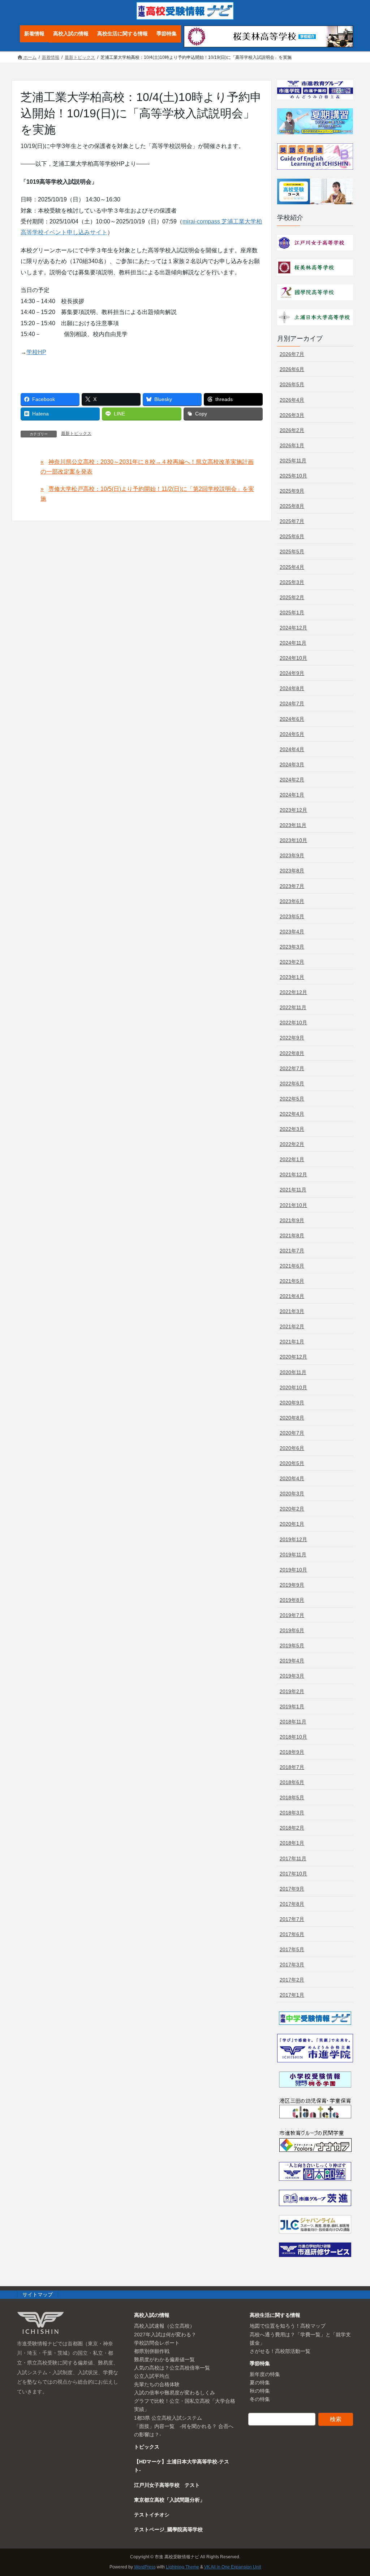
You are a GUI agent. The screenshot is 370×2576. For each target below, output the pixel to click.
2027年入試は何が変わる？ (165, 2335)
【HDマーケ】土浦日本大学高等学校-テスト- (182, 2466)
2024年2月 (292, 780)
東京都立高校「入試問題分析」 (169, 2500)
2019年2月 (292, 1691)
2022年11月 (293, 1007)
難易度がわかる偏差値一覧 (164, 2359)
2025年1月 (292, 613)
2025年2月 (292, 597)
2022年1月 (292, 1159)
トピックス (147, 2447)
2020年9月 (292, 1403)
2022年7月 (292, 1068)
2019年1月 (292, 1707)
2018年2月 (292, 1828)
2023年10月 (293, 840)
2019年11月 (293, 1555)
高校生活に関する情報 (275, 2315)
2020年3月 (292, 1494)
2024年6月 (292, 719)
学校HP (36, 352)
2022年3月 (292, 1129)
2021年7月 (292, 1251)
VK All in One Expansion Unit (233, 2567)
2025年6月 (292, 536)
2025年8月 (292, 506)
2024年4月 (292, 749)
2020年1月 (292, 1524)
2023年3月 (292, 947)
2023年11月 (293, 825)
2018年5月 (292, 1797)
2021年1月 (292, 1342)
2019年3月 (292, 1676)
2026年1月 (292, 445)
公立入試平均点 (152, 2376)
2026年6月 (292, 369)
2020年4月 (292, 1478)
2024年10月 (293, 658)
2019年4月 (292, 1661)
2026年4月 (292, 400)
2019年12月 (293, 1539)
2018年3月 (292, 1813)
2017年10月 (293, 1874)
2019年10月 (293, 1570)
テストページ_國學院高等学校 (168, 2529)
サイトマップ (38, 2294)
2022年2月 (292, 1144)
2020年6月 (292, 1448)
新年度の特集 (265, 2374)
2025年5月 (292, 552)
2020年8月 (292, 1418)
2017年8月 (292, 1904)
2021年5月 (292, 1281)
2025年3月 (292, 582)
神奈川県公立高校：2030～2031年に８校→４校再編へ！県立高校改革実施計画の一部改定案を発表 (147, 467)
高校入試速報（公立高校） (164, 2326)
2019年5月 (292, 1646)
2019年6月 (292, 1630)
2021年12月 (293, 1174)
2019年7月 (292, 1615)
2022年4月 (292, 1114)
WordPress (145, 2567)
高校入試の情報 (152, 2315)
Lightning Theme (182, 2567)
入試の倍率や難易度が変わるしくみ (175, 2393)
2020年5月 (292, 1463)
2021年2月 (292, 1326)
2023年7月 (292, 886)
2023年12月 (293, 810)
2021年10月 (293, 1205)
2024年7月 (292, 703)
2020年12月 (293, 1357)
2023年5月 (292, 916)
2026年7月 (292, 354)
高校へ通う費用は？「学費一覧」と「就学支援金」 (300, 2339)
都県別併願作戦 (152, 2351)
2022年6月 (292, 1084)
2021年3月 (292, 1311)
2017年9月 (292, 1889)
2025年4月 (292, 567)
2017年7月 (292, 1919)
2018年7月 (292, 1767)
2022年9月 (292, 1038)
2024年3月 (292, 764)
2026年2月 (292, 430)
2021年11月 (293, 1190)
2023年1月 (292, 977)
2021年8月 (292, 1235)
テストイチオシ (152, 2515)
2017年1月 (292, 1995)
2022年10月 (293, 1023)
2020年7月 (292, 1433)
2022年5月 (292, 1099)
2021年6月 (292, 1266)
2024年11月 (293, 643)
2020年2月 (292, 1509)
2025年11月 (293, 461)
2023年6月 (292, 901)
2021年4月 (292, 1296)
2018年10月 (293, 1737)
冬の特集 (260, 2399)
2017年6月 (292, 1934)
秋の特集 (260, 2391)
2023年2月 (292, 962)
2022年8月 (292, 1053)
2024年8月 (292, 688)
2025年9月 (292, 491)
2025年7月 (292, 521)
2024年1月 (292, 795)
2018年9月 (292, 1752)
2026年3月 (292, 415)
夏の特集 (260, 2383)
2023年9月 (292, 855)
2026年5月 (292, 384)
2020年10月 (293, 1387)
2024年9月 (292, 673)
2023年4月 (292, 932)
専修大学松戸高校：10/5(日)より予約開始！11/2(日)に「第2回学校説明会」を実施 (147, 494)
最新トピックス (76, 433)
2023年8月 (292, 871)
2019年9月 (292, 1585)
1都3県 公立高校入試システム (168, 2418)
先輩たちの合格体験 (157, 2384)
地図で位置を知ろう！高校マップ (288, 2326)
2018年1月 (292, 1843)
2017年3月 (292, 1965)
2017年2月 (292, 1980)
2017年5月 (292, 1949)
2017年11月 (293, 1858)
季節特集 (260, 2363)
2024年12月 (293, 628)
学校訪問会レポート (157, 2343)
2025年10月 (293, 476)
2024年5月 (292, 734)
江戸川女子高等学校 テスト (167, 2485)
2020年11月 (293, 1372)
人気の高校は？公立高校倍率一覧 (172, 2368)
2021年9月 (292, 1220)
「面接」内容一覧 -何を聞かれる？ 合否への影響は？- (184, 2430)
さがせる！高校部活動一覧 (280, 2351)
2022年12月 (293, 992)
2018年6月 (292, 1782)
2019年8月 (292, 1600)
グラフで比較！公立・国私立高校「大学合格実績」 (185, 2405)
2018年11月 (293, 1722)
